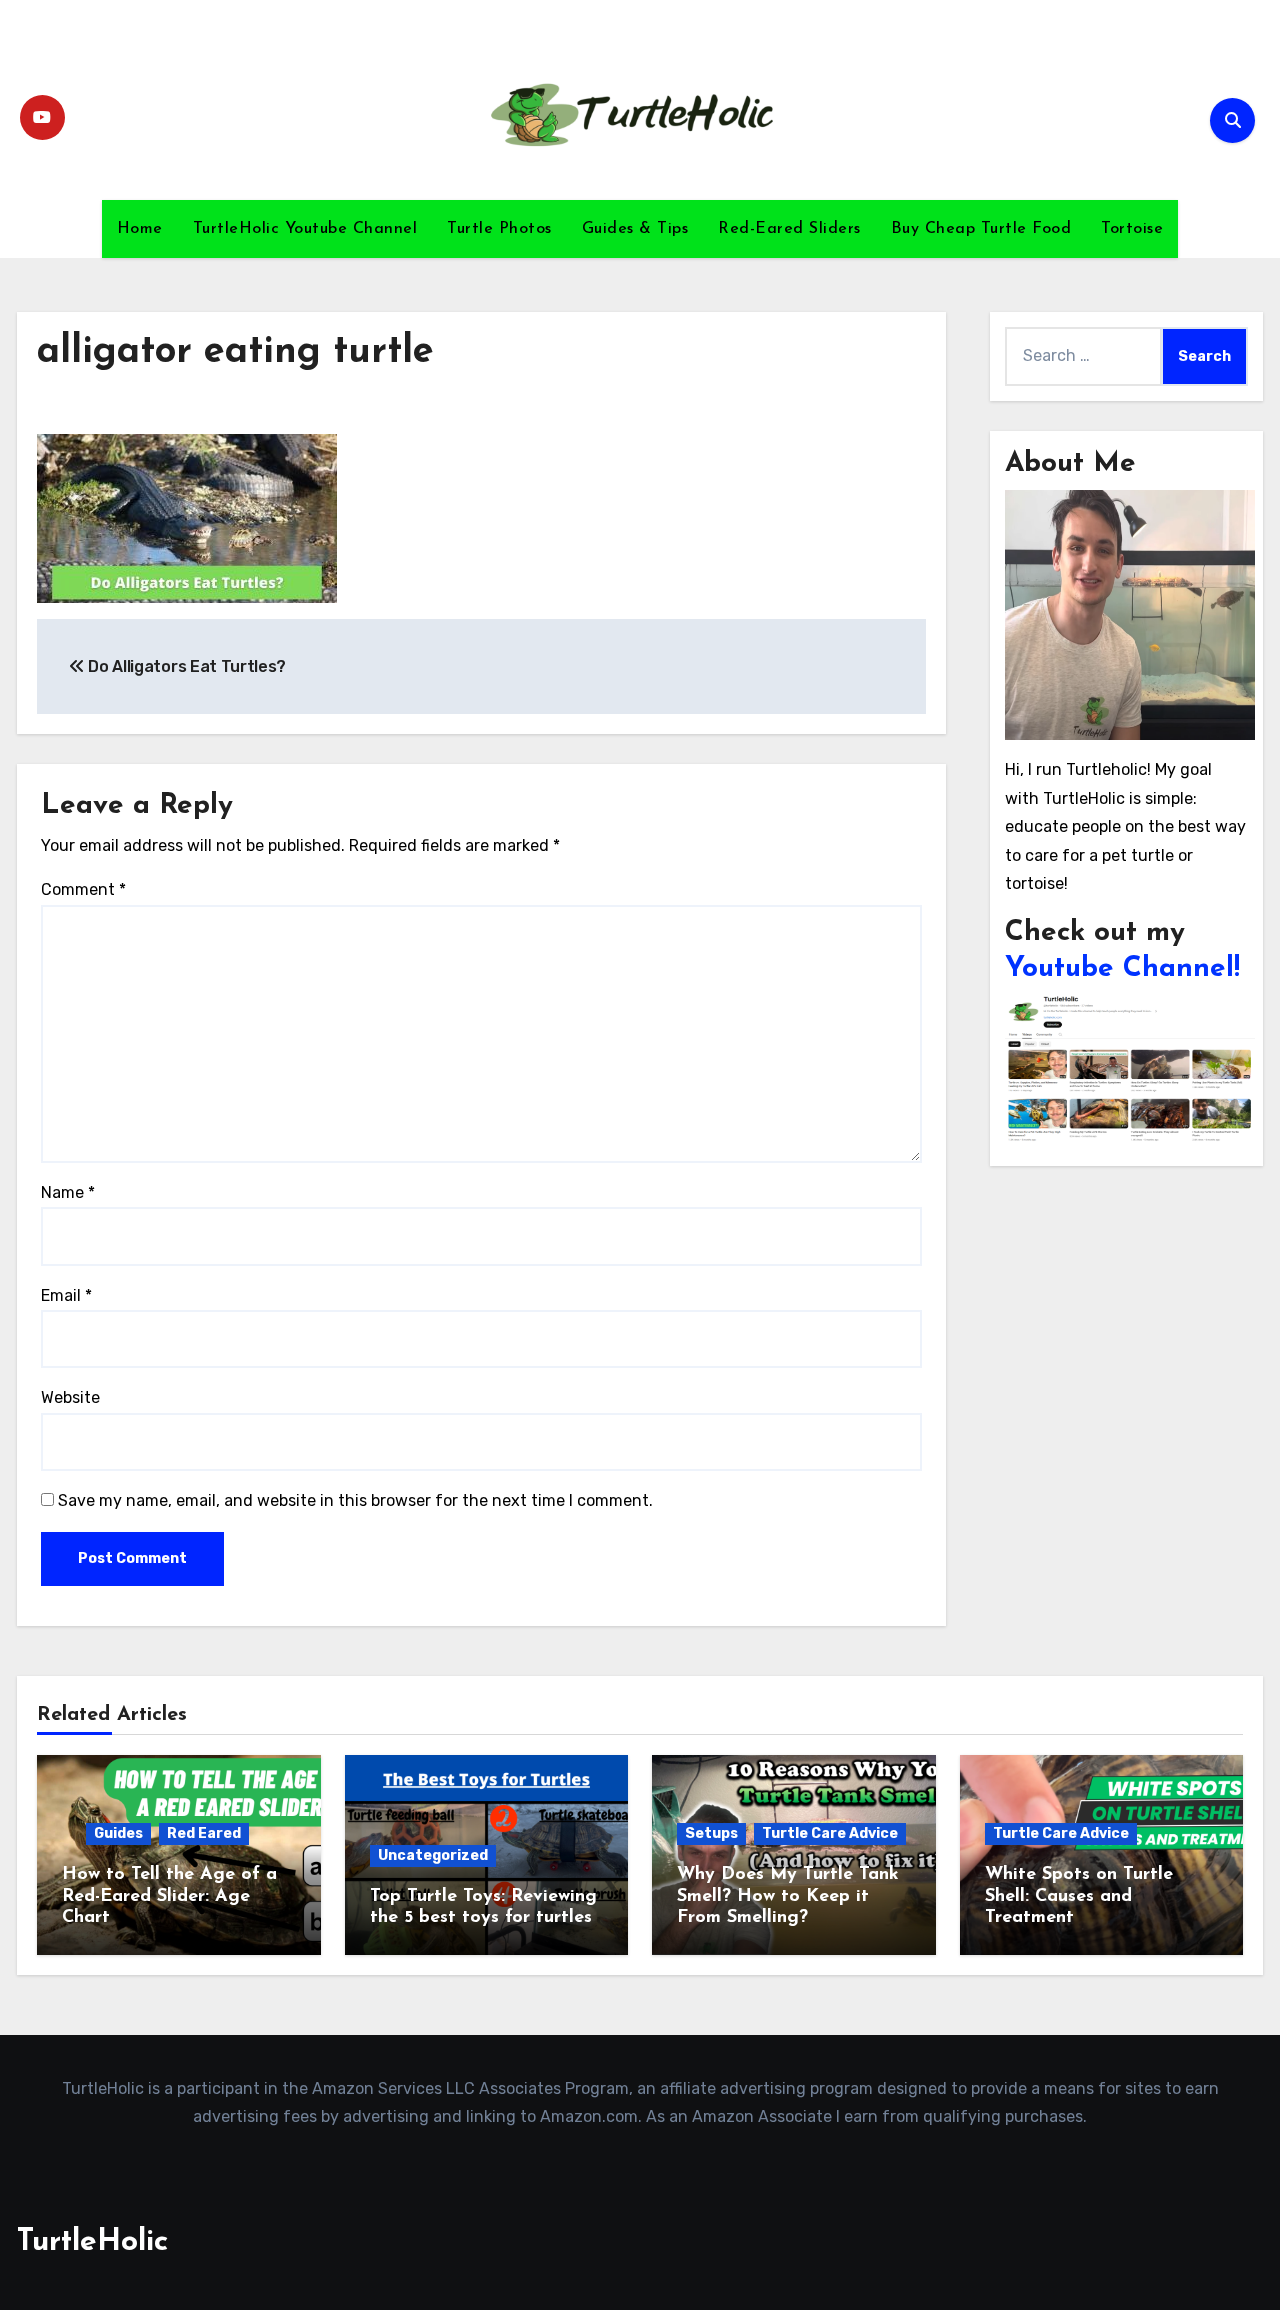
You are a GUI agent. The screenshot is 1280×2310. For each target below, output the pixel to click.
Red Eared (204, 1833)
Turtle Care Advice (830, 1833)
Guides (118, 1833)
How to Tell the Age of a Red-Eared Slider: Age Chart (169, 1896)
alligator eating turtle (235, 352)
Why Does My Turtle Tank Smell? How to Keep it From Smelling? (788, 1896)
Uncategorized (433, 1855)
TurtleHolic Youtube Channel (305, 229)
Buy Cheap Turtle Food (981, 229)
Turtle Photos (499, 229)
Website (70, 1397)
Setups (711, 1833)
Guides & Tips (635, 229)
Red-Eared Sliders (789, 229)
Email (66, 1295)
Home (140, 229)
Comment (83, 889)
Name (68, 1192)
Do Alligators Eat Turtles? (185, 666)
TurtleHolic (92, 2242)
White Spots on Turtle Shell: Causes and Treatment (1079, 1896)
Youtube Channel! (1122, 969)
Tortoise (1132, 229)
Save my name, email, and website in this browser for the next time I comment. (355, 1500)
